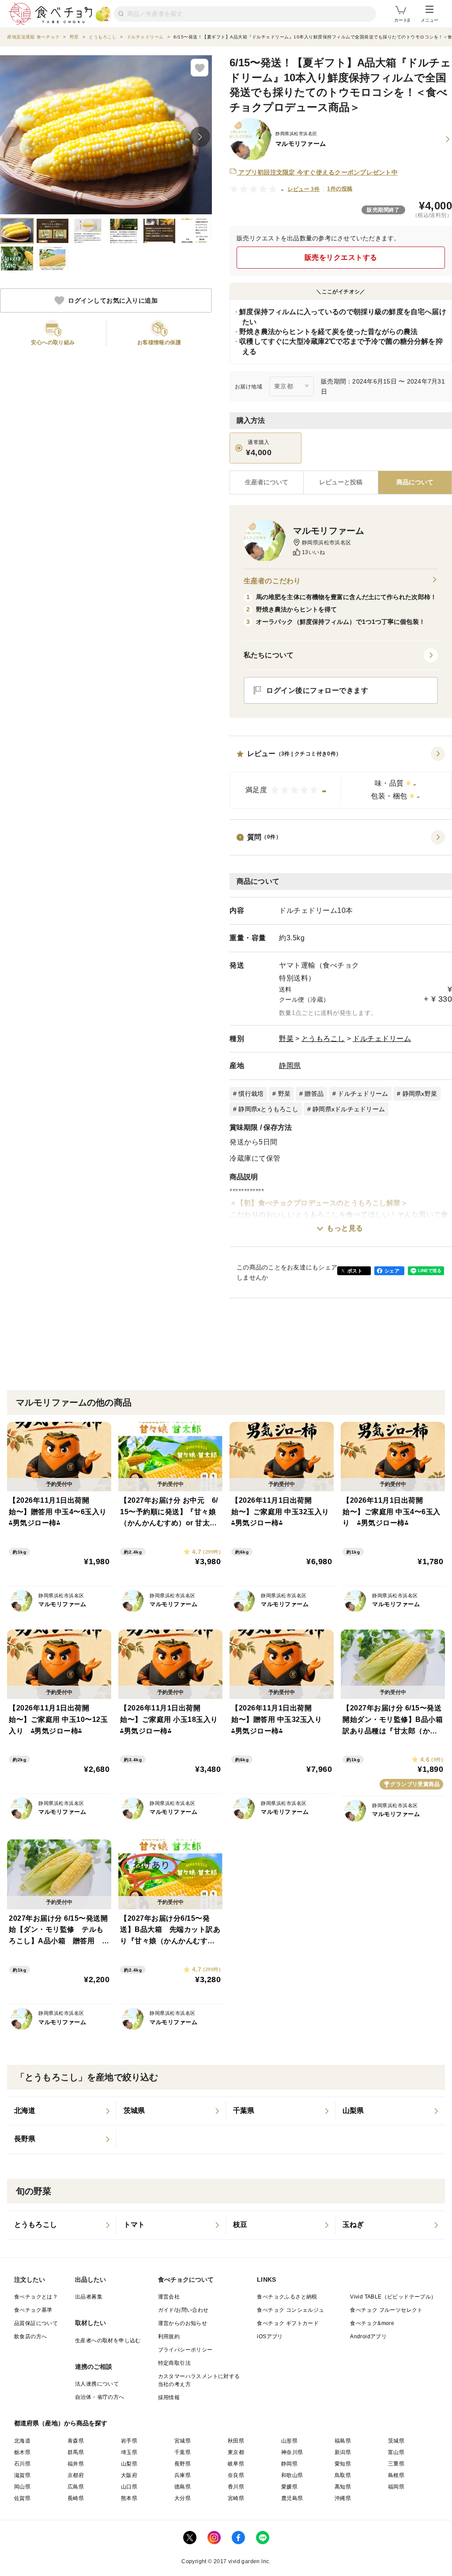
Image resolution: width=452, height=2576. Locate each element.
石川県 (22, 2464)
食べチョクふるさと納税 (287, 2297)
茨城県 (396, 2441)
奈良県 (236, 2475)
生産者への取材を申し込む (108, 2340)
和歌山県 (292, 2475)
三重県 (396, 2464)
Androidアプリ (368, 2337)
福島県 (343, 2441)
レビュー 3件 (304, 189)
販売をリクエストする (341, 257)
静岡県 (290, 1066)
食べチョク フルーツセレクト (386, 2310)
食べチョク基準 (33, 2310)
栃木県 (22, 2452)
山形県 (289, 2441)
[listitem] (62, 2111)
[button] (341, 778)
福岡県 (396, 2487)
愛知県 (343, 2464)
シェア (392, 1271)
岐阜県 (236, 2464)
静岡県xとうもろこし (268, 1109)
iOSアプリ (270, 2337)
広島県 (76, 2487)
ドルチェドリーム (382, 1039)
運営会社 (169, 2297)
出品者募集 (89, 2297)
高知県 (343, 2487)
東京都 (236, 2452)
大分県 (183, 2498)
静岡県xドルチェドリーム (349, 1109)
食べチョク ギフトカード (288, 2323)
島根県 (396, 2475)
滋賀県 (22, 2475)
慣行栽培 (251, 1094)
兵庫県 (183, 2475)
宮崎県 (236, 2498)
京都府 (76, 2475)
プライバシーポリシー (185, 2350)
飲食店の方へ (30, 2337)
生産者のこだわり (272, 581)
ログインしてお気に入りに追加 (113, 300)
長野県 (183, 2464)
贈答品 (314, 1094)
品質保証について (36, 2323)
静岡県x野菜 (420, 1094)
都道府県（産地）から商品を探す (61, 2423)
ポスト (355, 1271)
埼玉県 (129, 2452)
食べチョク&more (372, 2323)
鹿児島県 (292, 2498)
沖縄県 (343, 2498)
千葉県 (183, 2452)
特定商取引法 (174, 2363)
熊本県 (129, 2498)
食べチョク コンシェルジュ (290, 2310)
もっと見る (345, 1228)
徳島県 (183, 2487)
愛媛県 (289, 2487)
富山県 (396, 2452)
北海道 (22, 2441)
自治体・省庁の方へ (100, 2397)
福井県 (76, 2464)
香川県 (236, 2487)
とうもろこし (323, 1039)
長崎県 (76, 2498)
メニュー (429, 20)
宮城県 (183, 2441)
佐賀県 (22, 2498)
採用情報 (169, 2397)
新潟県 (343, 2452)
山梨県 (129, 2464)
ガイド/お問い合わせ (183, 2310)
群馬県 (76, 2452)
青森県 (76, 2441)
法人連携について (97, 2384)
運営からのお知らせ (183, 2323)
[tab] (341, 483)
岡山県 (22, 2487)
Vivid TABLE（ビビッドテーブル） (393, 2297)
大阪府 (129, 2475)
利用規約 (169, 2337)
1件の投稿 (340, 189)
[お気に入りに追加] (200, 68)
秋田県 (236, 2441)
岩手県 (129, 2441)
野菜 (286, 1039)
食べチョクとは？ (36, 2297)
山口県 (129, 2487)
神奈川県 (292, 2452)
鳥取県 (343, 2475)
